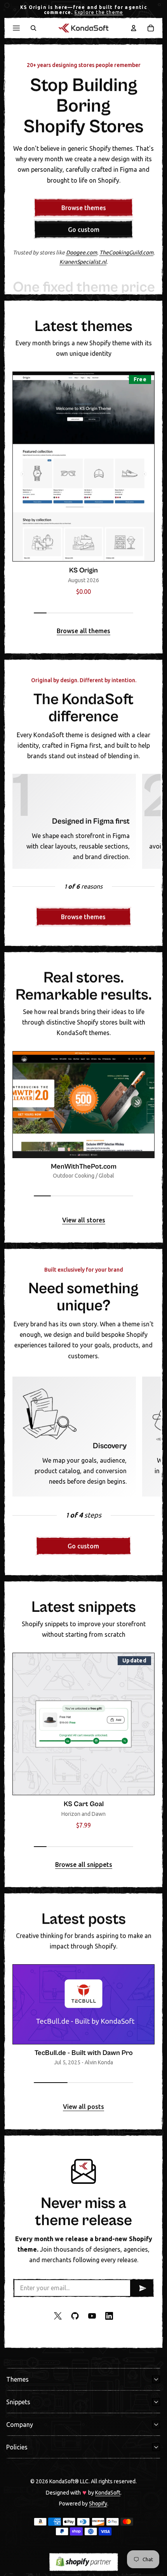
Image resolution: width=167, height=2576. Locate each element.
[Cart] (151, 28)
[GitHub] (75, 2316)
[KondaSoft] (83, 28)
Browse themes (84, 208)
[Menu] (16, 28)
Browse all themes (83, 631)
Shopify (98, 2503)
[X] (58, 2316)
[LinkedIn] (109, 2316)
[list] (83, 486)
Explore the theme (99, 12)
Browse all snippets (84, 1865)
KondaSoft (108, 2493)
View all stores (84, 1220)
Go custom (84, 229)
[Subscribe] (141, 2288)
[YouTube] (92, 2316)
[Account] (134, 28)
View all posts (83, 2107)
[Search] (33, 28)
